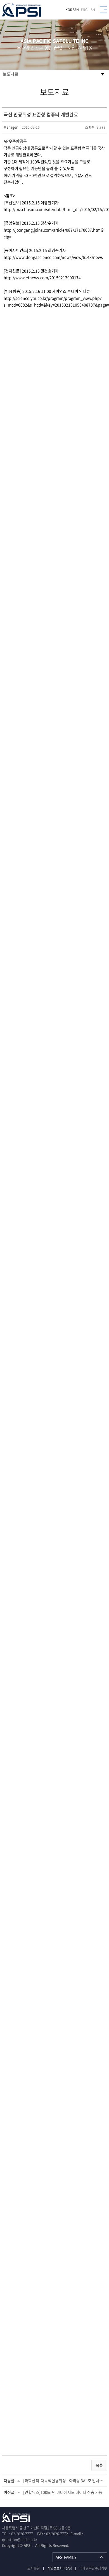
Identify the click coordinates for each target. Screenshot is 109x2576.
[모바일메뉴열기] (103, 10)
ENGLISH (88, 10)
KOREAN (72, 10)
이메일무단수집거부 (93, 2568)
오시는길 (34, 2568)
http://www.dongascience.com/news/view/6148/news (53, 257)
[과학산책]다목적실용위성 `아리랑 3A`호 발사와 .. (64, 2480)
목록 (99, 2465)
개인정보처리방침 (60, 2568)
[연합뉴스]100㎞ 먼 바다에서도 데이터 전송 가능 (63, 2492)
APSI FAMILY (66, 2557)
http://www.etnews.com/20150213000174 (42, 277)
